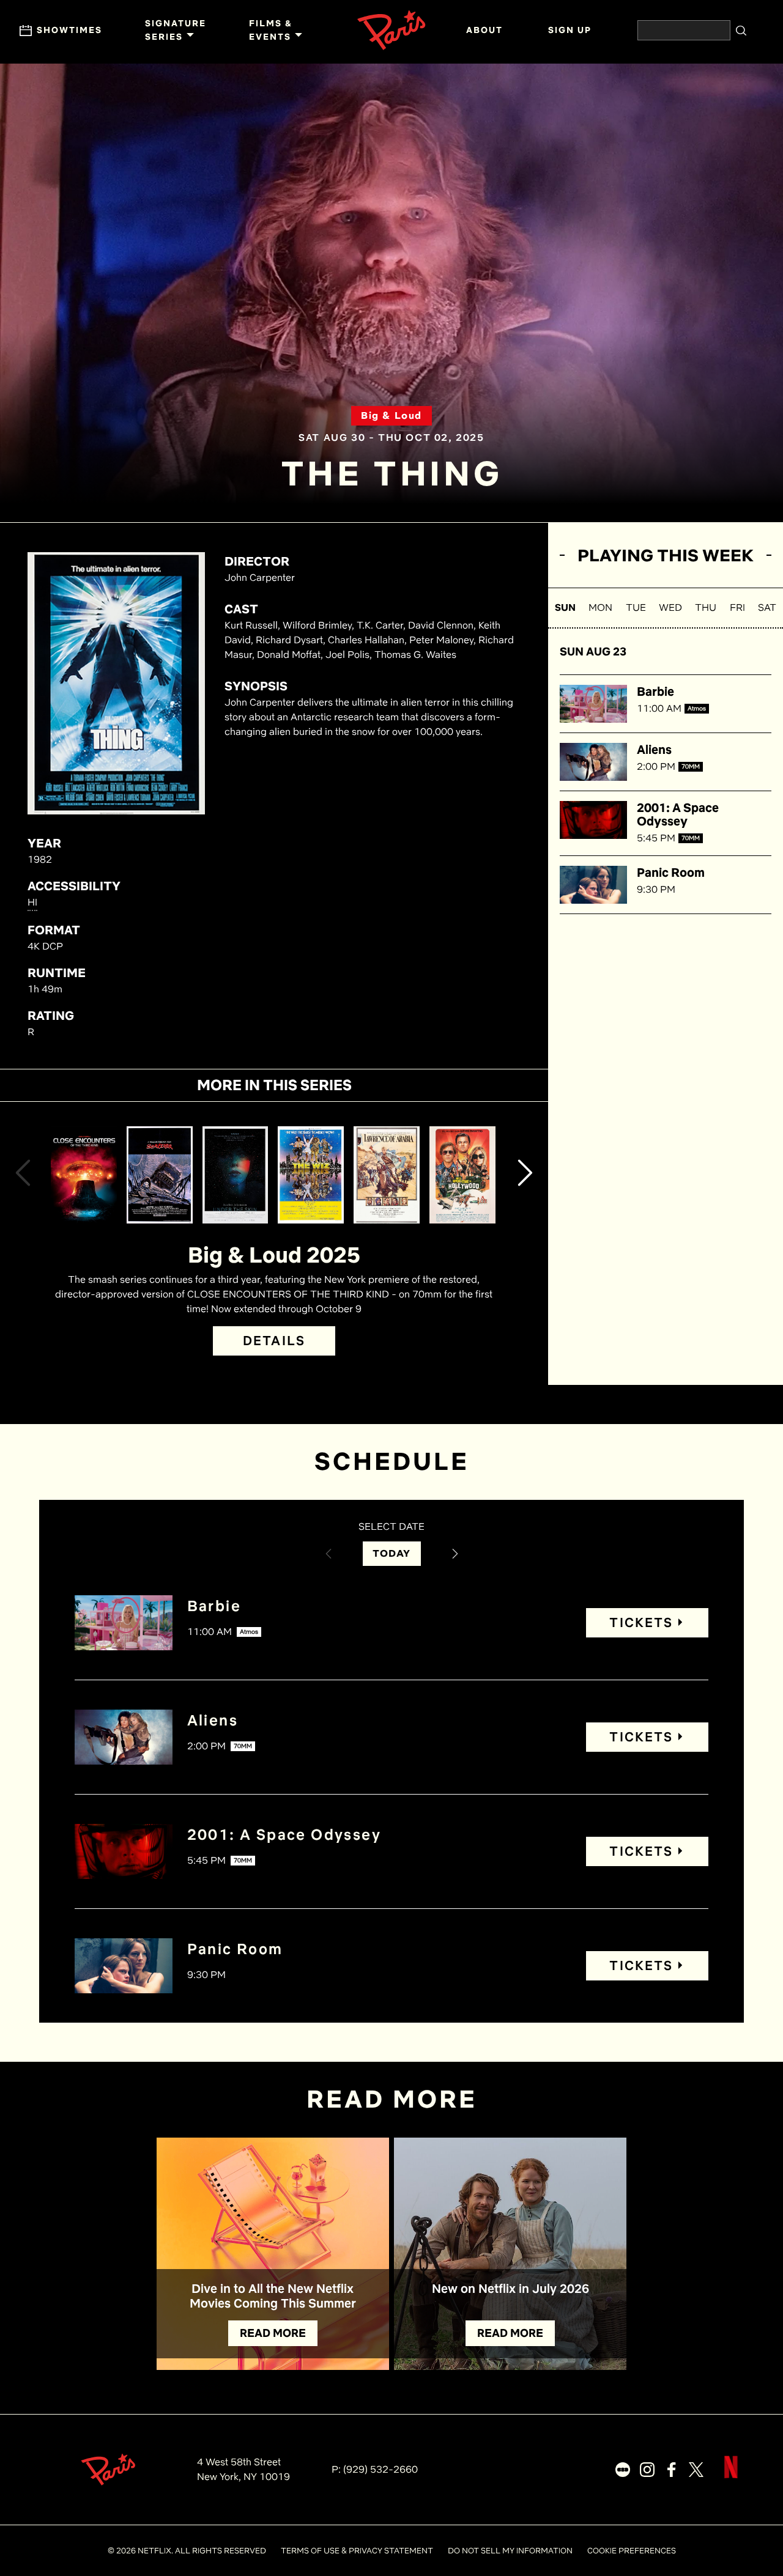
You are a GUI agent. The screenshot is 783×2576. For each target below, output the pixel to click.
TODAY (392, 1553)
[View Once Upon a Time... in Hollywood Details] (462, 1175)
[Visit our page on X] (696, 2470)
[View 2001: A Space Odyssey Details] (593, 820)
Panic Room (671, 873)
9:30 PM (656, 889)
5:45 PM (656, 838)
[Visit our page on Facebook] (672, 2470)
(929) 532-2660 (380, 2469)
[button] (23, 1175)
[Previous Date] (328, 1554)
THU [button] (706, 607)
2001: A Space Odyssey (678, 814)
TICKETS (641, 1622)
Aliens (654, 750)
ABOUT (484, 30)
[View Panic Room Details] (593, 885)
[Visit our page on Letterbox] (623, 2470)
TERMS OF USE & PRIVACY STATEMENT (357, 2551)
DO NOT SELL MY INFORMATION (510, 2551)
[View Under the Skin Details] (236, 1175)
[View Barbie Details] (593, 704)
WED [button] (670, 607)
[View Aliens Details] (593, 762)
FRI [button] (737, 607)
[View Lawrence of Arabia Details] (387, 1175)
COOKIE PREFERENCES (632, 2551)
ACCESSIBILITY (74, 886)
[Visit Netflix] (731, 2477)
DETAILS (274, 1341)
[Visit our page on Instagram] (647, 2470)
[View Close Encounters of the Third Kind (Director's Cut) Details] (84, 1175)
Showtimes (69, 30)
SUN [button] (565, 607)
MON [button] (600, 607)
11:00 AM (659, 708)
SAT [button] (767, 607)
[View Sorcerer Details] (160, 1175)
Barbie (655, 692)
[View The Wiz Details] (311, 1175)
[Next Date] (455, 1554)
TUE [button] (636, 607)
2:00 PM (656, 766)
